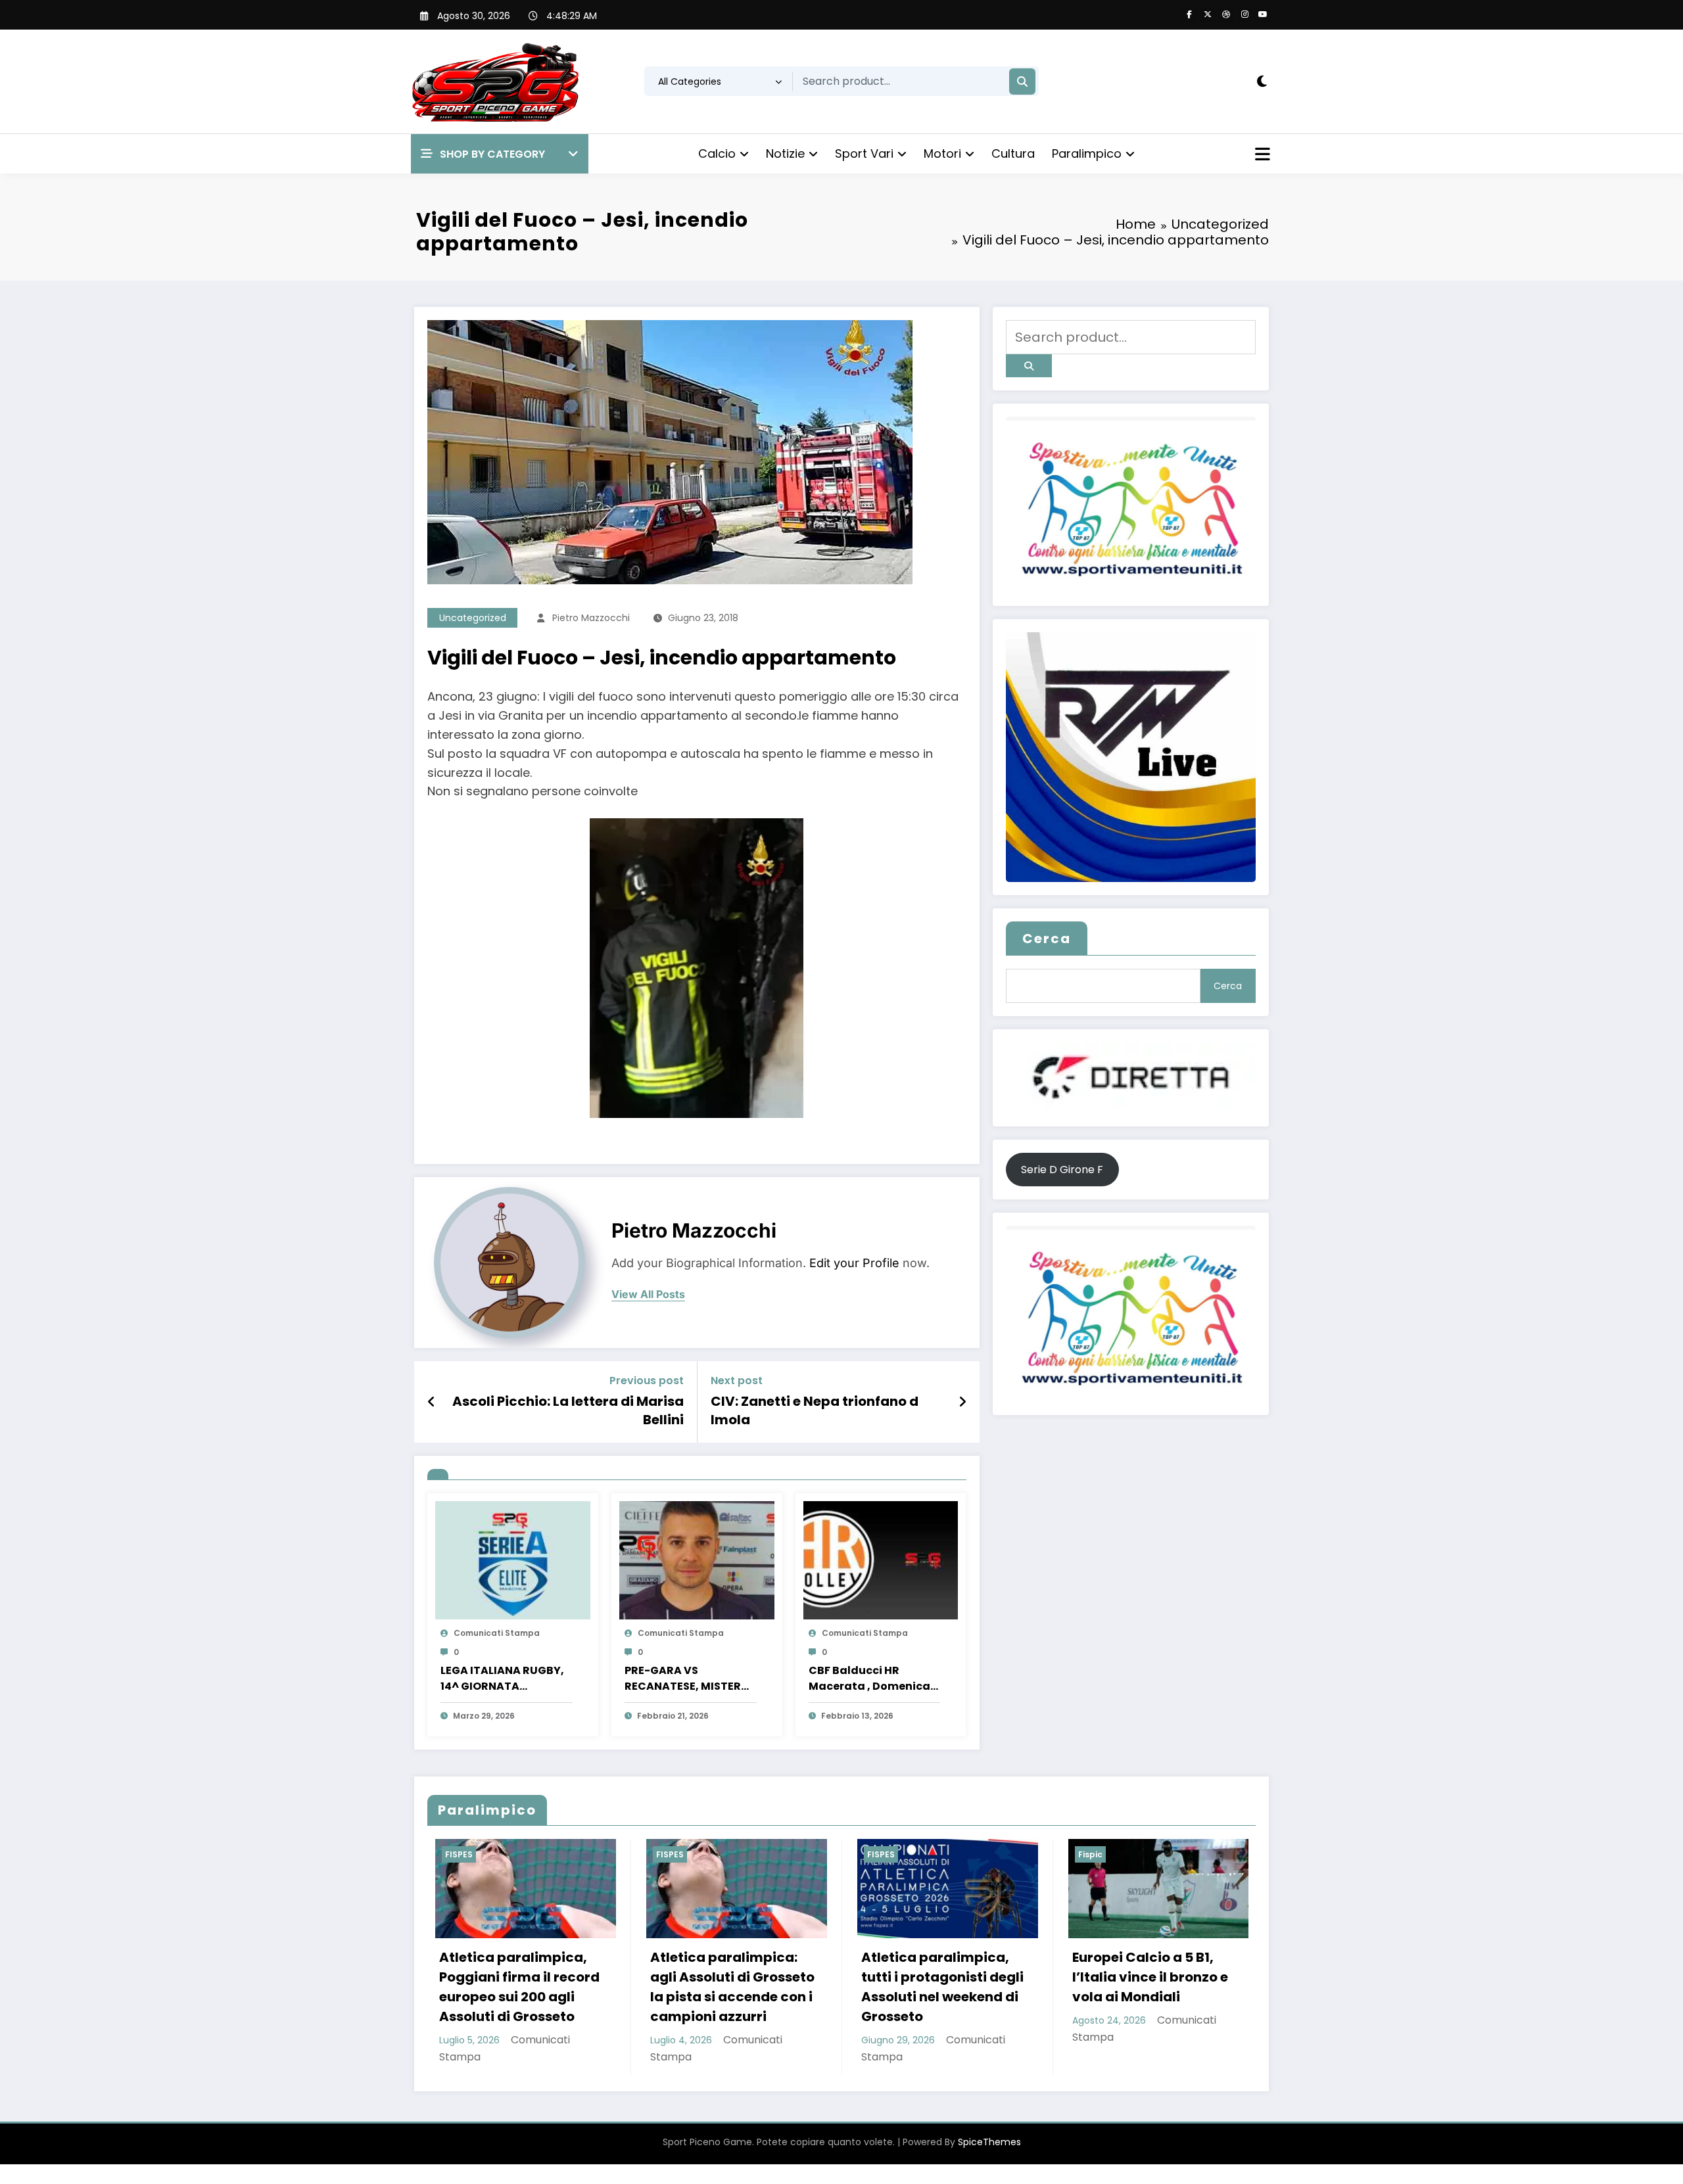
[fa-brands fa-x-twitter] (1208, 14)
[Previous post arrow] (432, 1402)
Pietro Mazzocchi (591, 618)
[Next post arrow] (962, 1402)
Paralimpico (1087, 153)
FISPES (451, 1854)
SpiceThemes (989, 2142)
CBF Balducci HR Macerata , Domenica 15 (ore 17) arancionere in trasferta (871, 1679)
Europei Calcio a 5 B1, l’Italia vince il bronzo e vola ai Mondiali (931, 1977)
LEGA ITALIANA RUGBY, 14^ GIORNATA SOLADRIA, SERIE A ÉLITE (505, 1679)
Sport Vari (864, 153)
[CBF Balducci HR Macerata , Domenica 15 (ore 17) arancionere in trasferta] (881, 1559)
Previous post (647, 1381)
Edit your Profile (854, 1263)
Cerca (1047, 939)
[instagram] (1244, 14)
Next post (737, 1381)
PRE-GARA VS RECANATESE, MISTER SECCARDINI (683, 1679)
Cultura (1013, 153)
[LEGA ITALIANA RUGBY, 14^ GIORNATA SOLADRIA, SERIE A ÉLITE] (513, 1559)
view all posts (648, 1294)
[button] (500, 154)
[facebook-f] (1189, 14)
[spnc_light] (1262, 81)
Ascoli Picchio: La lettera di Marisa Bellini (568, 1410)
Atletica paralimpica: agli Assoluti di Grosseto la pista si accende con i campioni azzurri (513, 1987)
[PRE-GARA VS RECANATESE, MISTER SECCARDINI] (697, 1559)
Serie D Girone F (1062, 1170)
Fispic (871, 1854)
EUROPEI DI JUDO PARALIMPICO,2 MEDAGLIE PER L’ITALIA (1149, 1977)
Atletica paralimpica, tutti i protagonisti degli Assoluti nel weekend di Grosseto (723, 1987)
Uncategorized (473, 618)
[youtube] (1263, 14)
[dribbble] (1226, 14)
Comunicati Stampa (497, 1633)
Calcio (717, 153)
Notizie (785, 153)
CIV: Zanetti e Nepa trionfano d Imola (815, 1410)
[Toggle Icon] (1261, 156)
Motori (942, 153)
